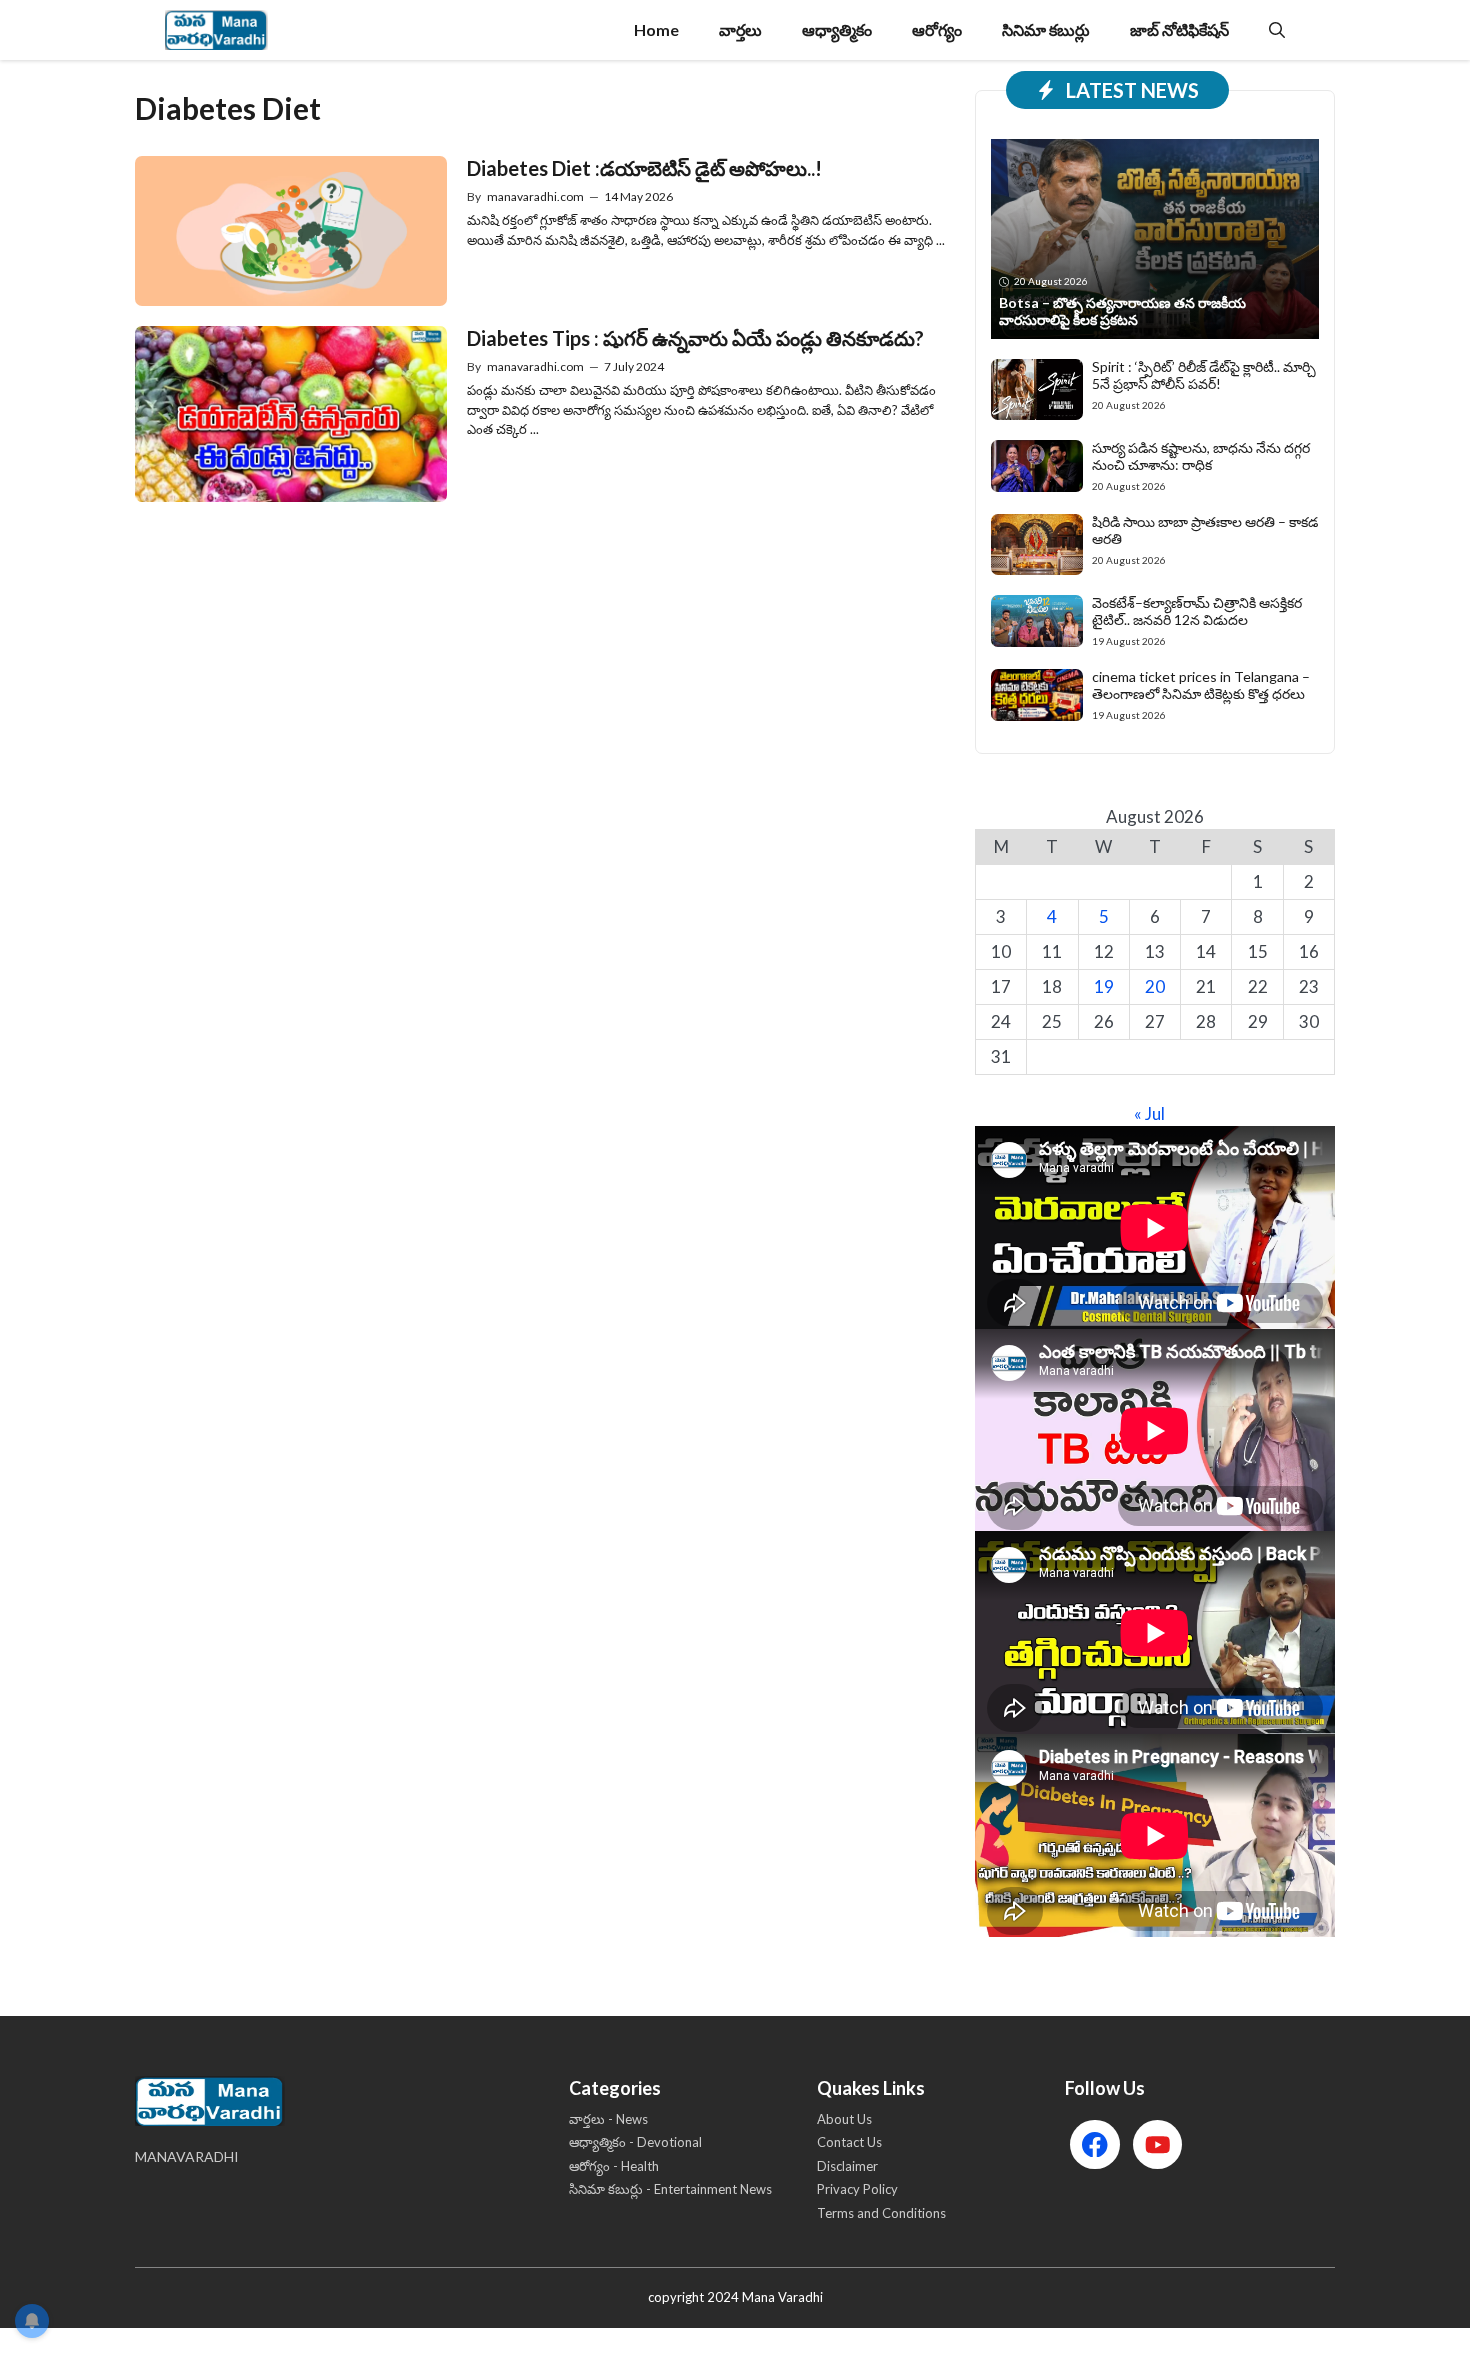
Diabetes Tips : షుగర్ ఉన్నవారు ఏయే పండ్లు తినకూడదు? (695, 338)
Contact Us (849, 2142)
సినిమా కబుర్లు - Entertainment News (670, 2189)
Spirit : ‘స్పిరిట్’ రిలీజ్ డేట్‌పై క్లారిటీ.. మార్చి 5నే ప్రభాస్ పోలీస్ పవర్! (1204, 375)
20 (1155, 986)
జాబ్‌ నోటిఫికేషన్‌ (1179, 29)
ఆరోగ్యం (937, 29)
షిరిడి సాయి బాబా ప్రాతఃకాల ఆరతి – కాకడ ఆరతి (1205, 530)
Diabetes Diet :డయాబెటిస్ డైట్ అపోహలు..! (644, 168)
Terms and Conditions (881, 2213)
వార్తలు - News (608, 2119)
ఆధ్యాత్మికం (837, 29)
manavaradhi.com (535, 196)
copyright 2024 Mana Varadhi (735, 2297)
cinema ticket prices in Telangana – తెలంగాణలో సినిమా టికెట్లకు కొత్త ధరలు (1201, 685)
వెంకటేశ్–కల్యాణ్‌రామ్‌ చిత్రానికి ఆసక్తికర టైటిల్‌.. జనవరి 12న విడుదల (1197, 611)
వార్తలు (740, 29)
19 (1104, 986)
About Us (844, 2119)
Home (656, 29)
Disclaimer (847, 2166)
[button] (1277, 30)
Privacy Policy (857, 2189)
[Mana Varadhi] (216, 30)
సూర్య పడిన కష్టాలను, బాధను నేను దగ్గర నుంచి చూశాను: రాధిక (1201, 456)
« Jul (1149, 1113)
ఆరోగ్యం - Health (614, 2166)
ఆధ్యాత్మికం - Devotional (635, 2142)
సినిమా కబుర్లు (1046, 29)
